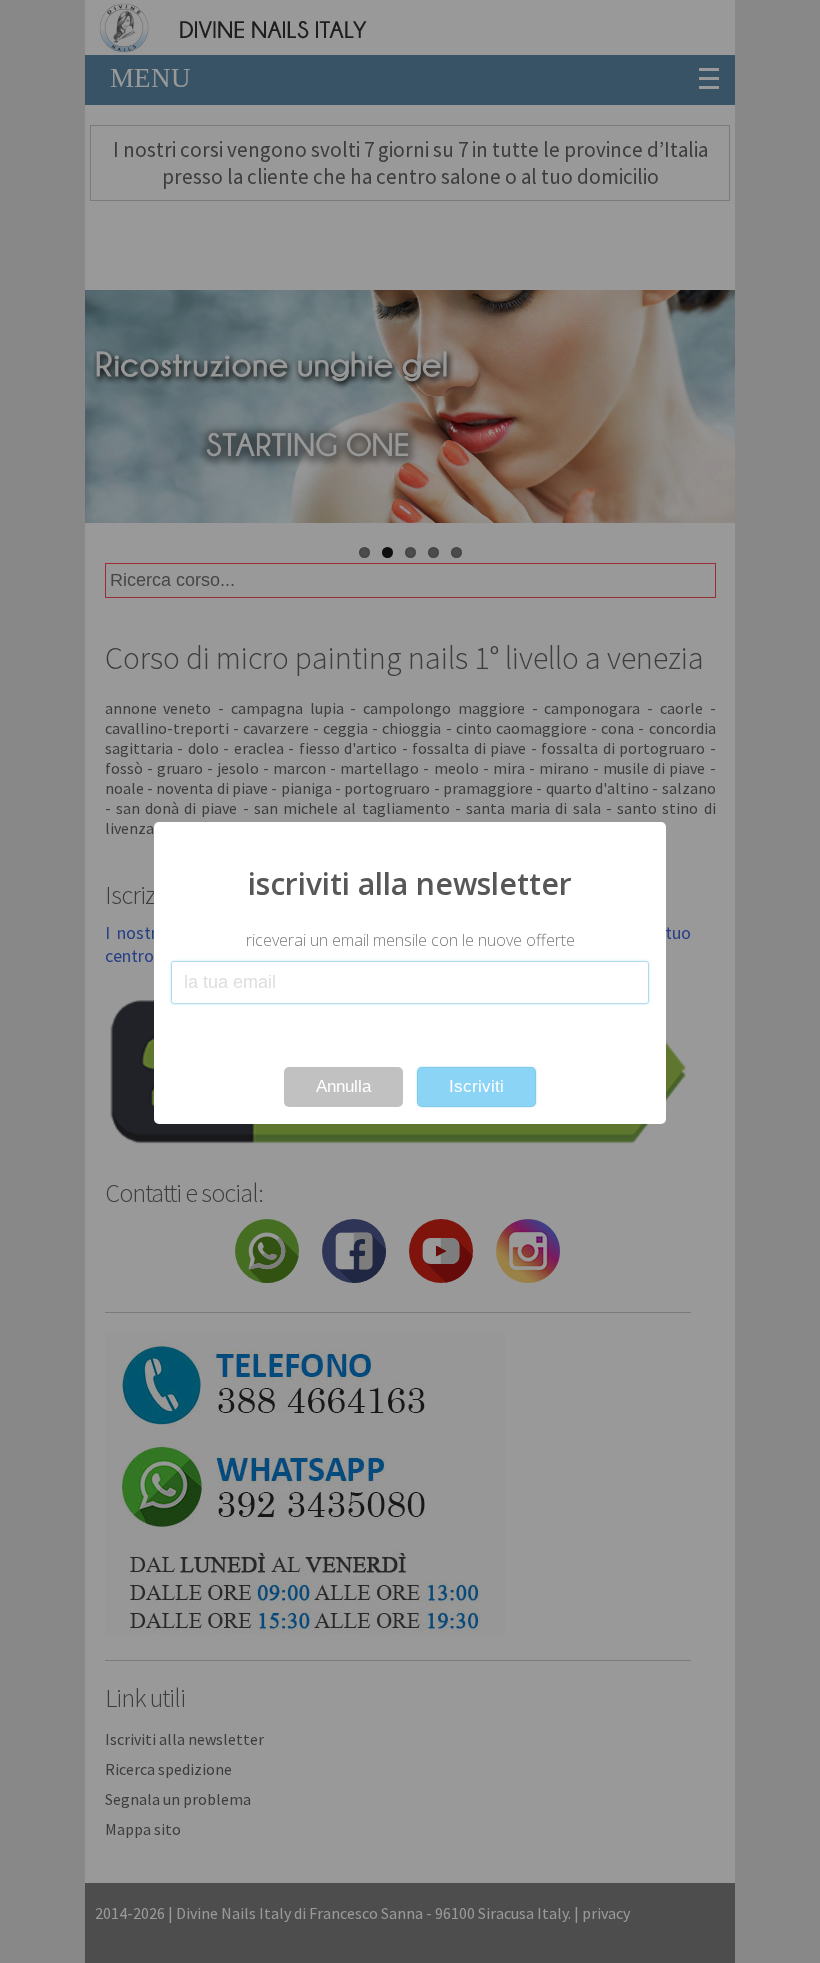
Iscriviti (476, 1086)
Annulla (343, 1086)
